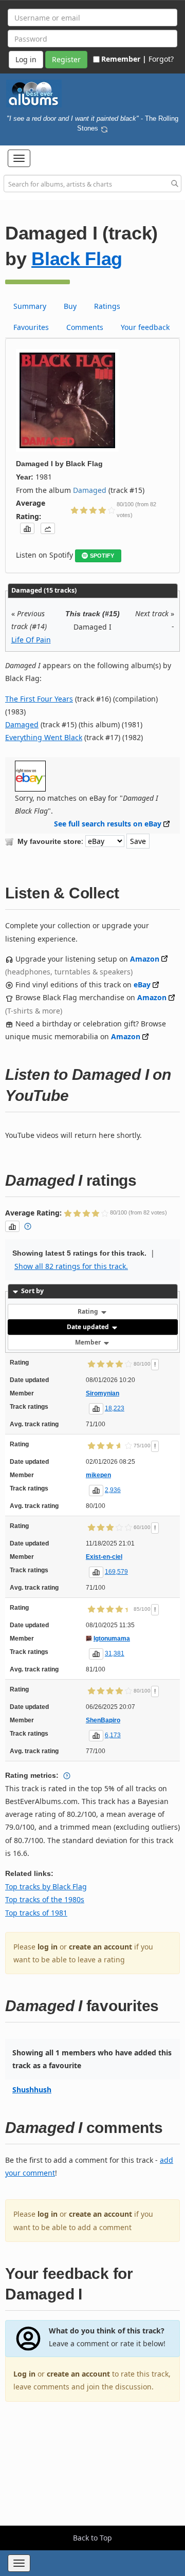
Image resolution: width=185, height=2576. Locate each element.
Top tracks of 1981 (36, 1913)
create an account (100, 1947)
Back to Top (92, 2538)
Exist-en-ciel (104, 1557)
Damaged (90, 490)
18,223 (115, 1408)
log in (48, 1947)
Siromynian (103, 1393)
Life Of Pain (31, 640)
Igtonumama (112, 1639)
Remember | (124, 59)
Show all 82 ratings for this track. (71, 1266)
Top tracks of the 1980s (45, 1899)
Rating (89, 1311)
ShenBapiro (103, 1720)
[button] (19, 158)
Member (89, 1342)
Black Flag (77, 259)
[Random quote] (104, 128)
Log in (24, 2374)
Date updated (89, 1327)
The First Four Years (39, 699)
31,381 (115, 1653)
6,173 (113, 1735)
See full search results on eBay (108, 824)
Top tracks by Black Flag (46, 1887)
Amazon (145, 959)
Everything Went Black (44, 737)
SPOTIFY (102, 556)
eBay (142, 985)
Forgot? (161, 59)
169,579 (116, 1572)
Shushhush (32, 2090)
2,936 (113, 1490)
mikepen (98, 1475)
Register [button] (66, 59)
